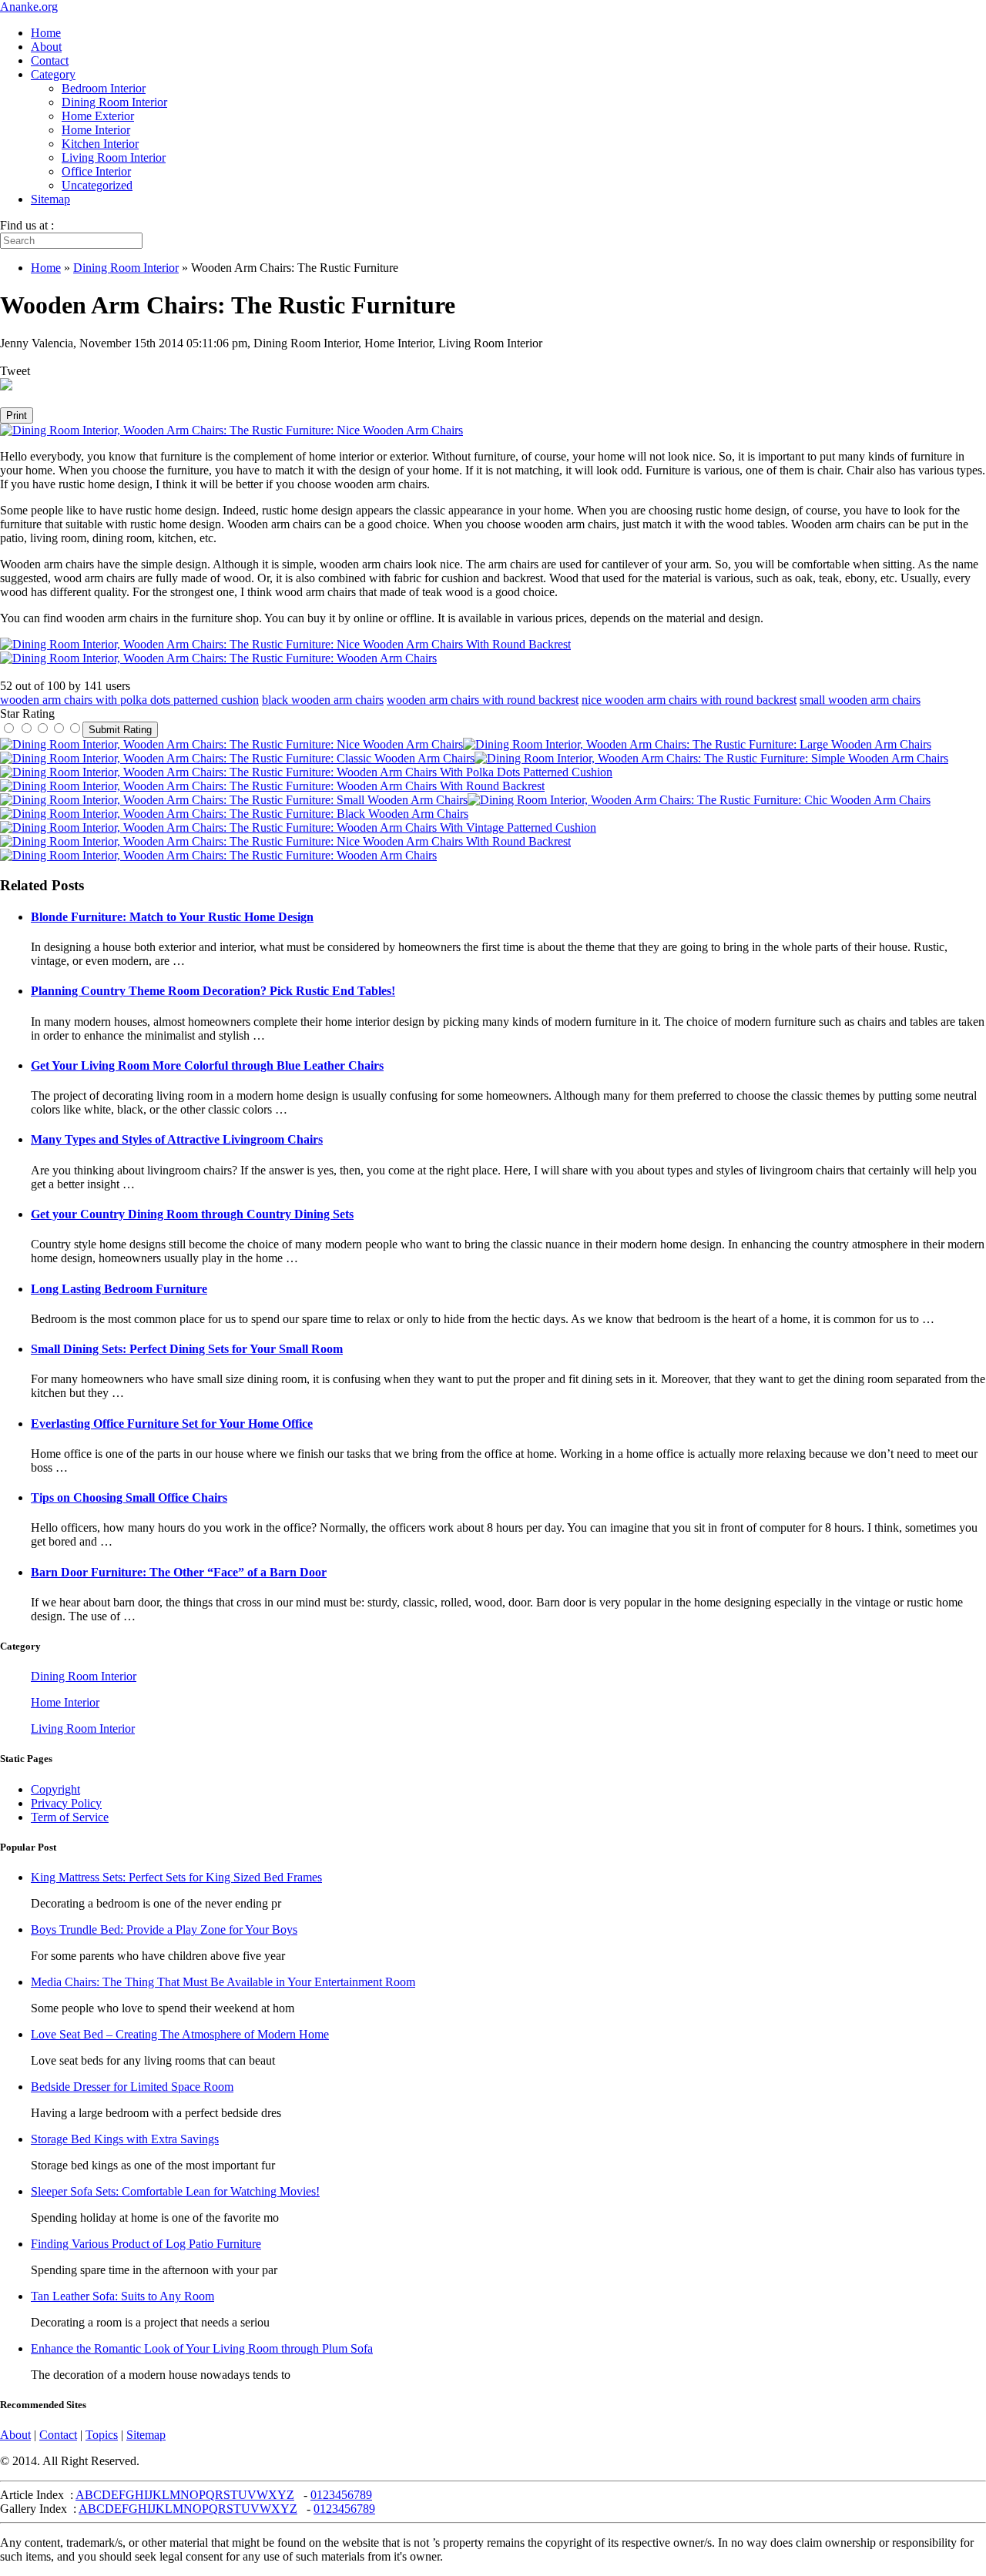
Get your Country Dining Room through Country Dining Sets (192, 1214)
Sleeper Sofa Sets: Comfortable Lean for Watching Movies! (175, 2191)
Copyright (55, 1789)
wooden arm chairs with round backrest (483, 700)
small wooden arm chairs (860, 700)
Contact (50, 60)
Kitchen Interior (100, 144)
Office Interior (96, 171)
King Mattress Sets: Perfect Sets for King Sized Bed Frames (176, 1877)
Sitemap (50, 199)
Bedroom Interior (104, 88)
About (46, 47)
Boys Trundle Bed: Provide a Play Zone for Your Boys (164, 1929)
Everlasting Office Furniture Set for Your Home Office (172, 1424)
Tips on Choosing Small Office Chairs (129, 1497)
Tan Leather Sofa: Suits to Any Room (122, 2296)
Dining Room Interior (114, 102)
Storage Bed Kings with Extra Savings (125, 2139)
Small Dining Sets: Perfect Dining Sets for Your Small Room (187, 1349)
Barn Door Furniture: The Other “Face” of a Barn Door (179, 1572)
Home (46, 33)
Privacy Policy (66, 1803)
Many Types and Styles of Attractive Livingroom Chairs (177, 1139)
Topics (102, 2435)
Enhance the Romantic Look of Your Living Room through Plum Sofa (202, 2348)
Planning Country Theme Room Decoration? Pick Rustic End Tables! (213, 991)
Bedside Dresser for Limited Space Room (132, 2087)
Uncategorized (97, 185)
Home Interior (96, 130)
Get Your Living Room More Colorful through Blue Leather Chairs (207, 1065)
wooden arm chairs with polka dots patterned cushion (129, 700)
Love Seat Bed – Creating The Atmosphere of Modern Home (180, 2034)
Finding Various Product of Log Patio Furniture (146, 2244)
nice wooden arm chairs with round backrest (689, 700)
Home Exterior (98, 116)
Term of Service (70, 1817)
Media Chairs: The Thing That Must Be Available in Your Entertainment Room (223, 1982)
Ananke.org (29, 7)
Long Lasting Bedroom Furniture (119, 1289)
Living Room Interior (114, 157)
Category (53, 74)
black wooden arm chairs (323, 700)
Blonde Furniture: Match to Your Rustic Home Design (172, 917)
